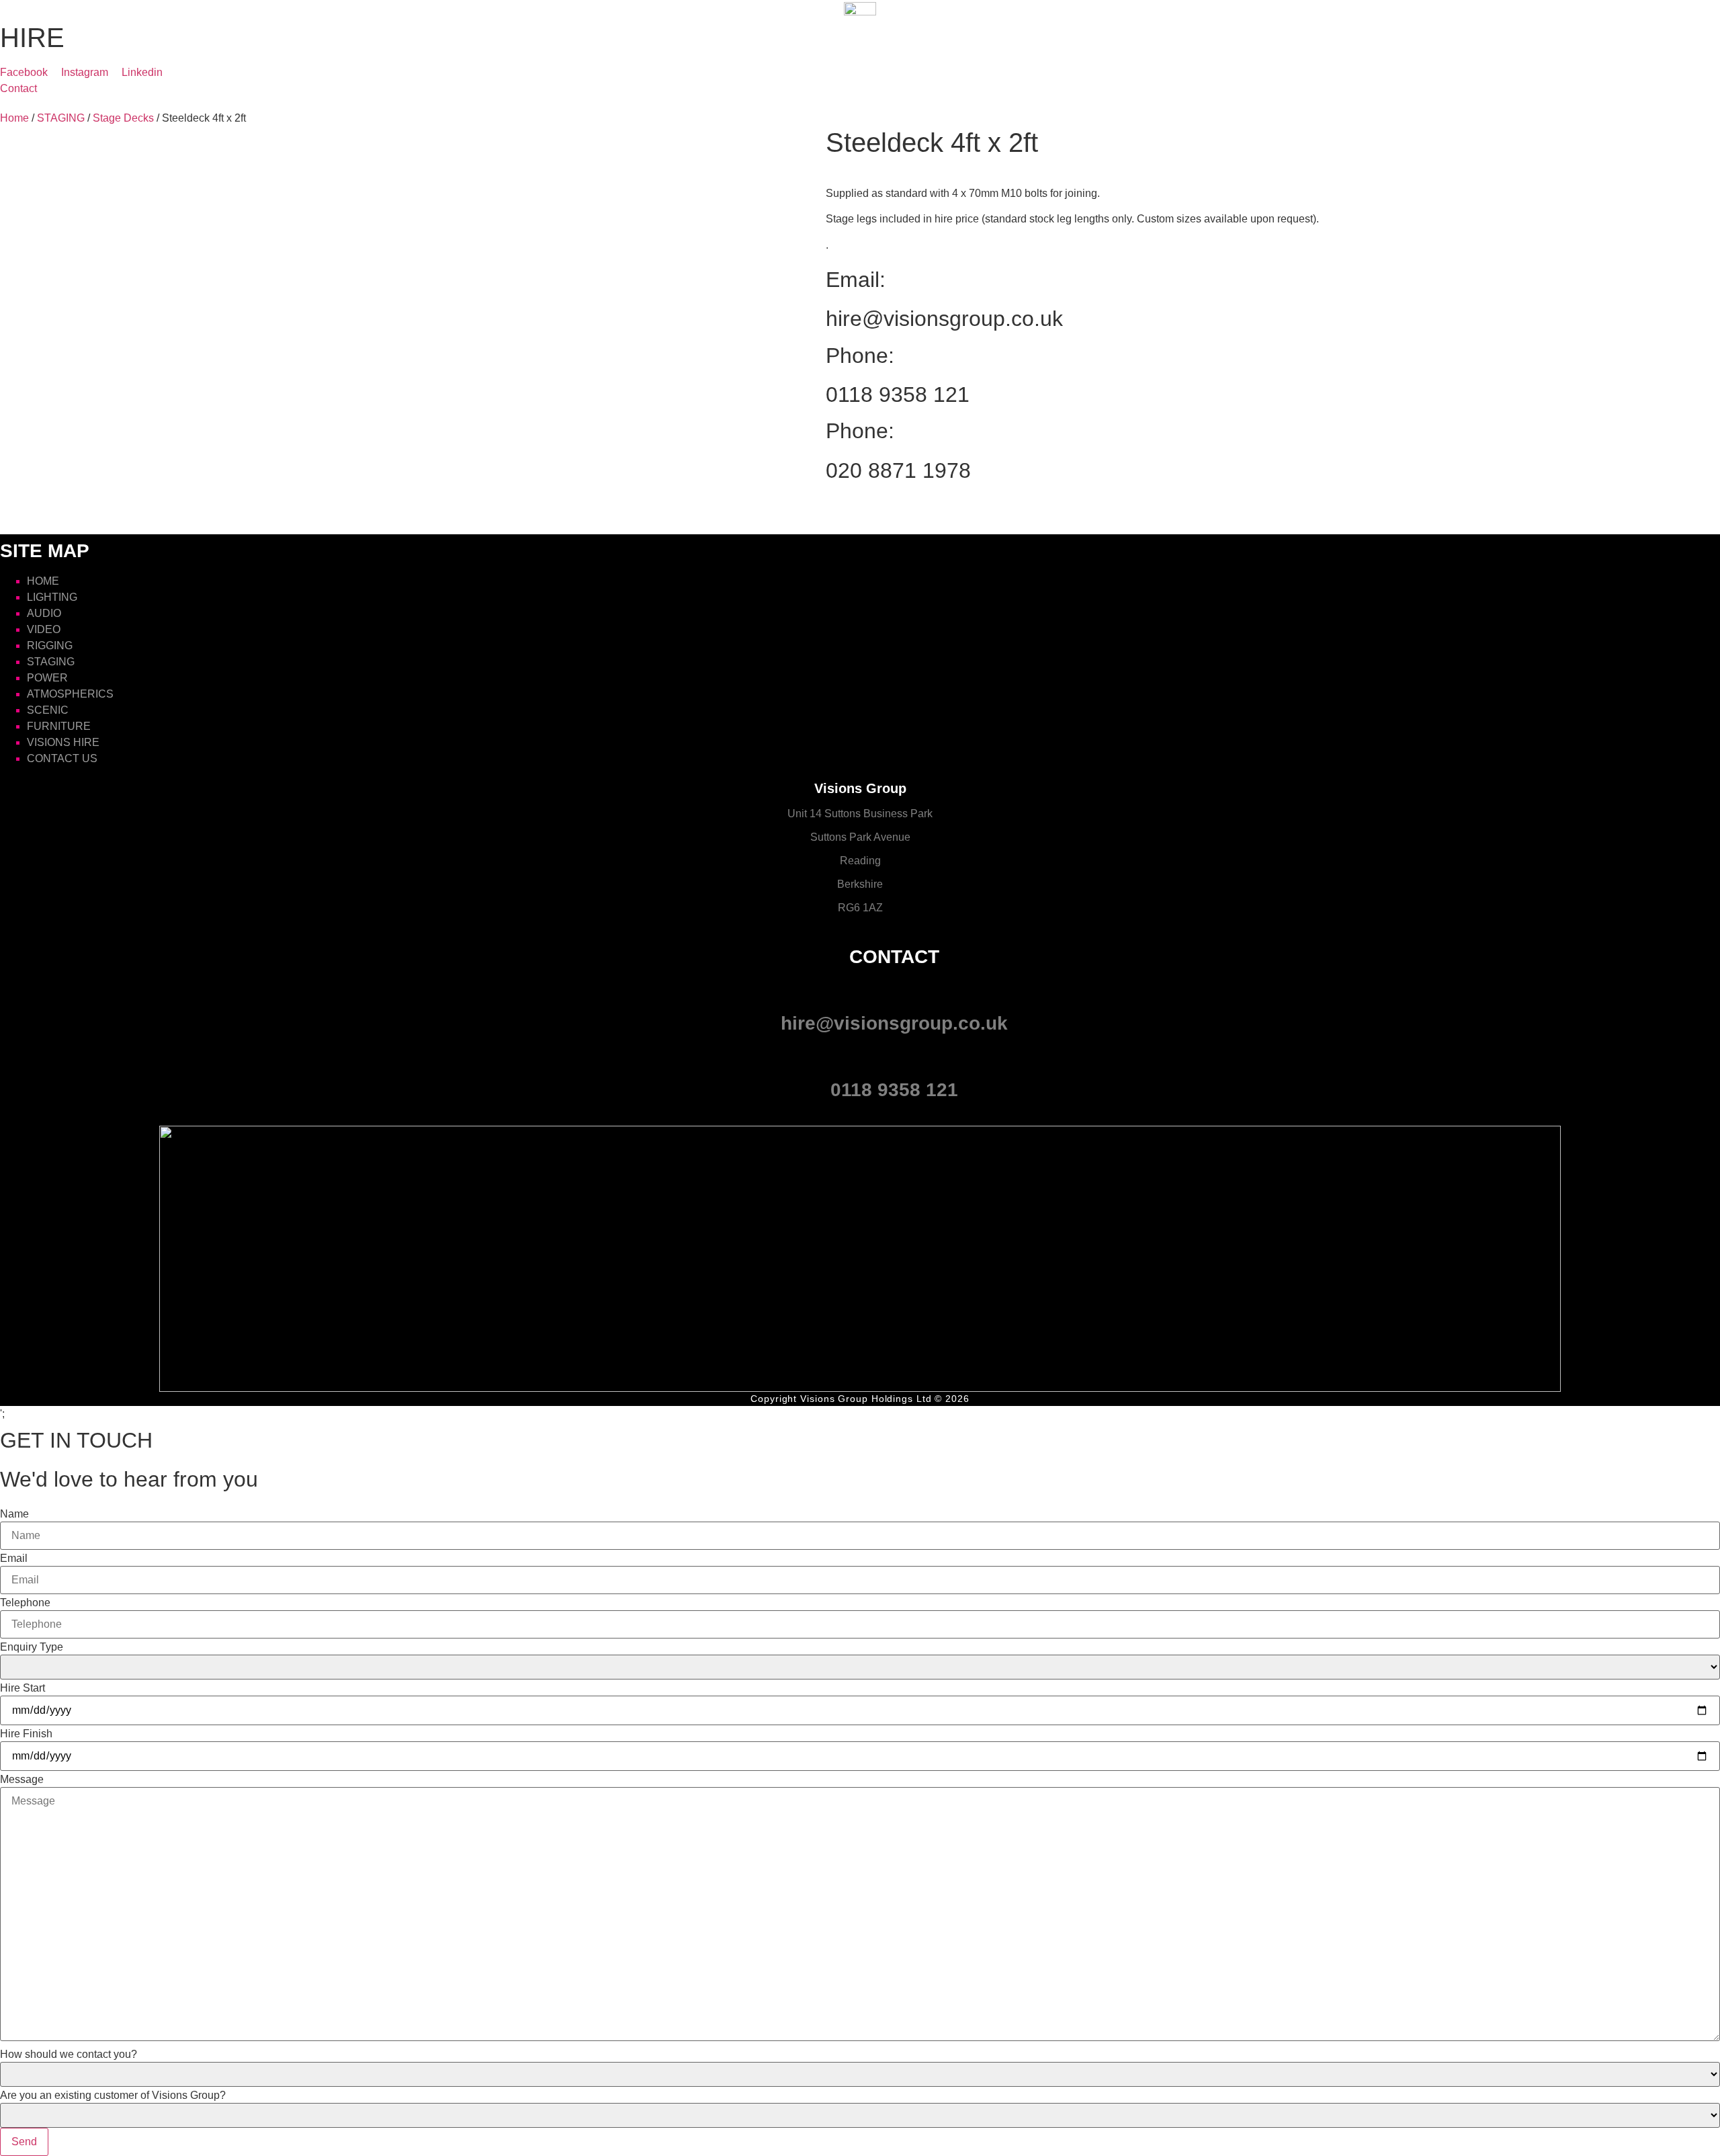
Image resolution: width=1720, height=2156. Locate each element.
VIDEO (44, 629)
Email (14, 1559)
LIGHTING (52, 597)
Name (14, 1514)
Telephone (25, 1603)
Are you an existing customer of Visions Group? (113, 2096)
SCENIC (48, 710)
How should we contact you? (69, 2055)
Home (14, 118)
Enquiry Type (32, 1647)
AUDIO (44, 613)
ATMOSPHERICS (70, 694)
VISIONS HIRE (63, 742)
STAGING (61, 118)
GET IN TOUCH (76, 1440)
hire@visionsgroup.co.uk (944, 319)
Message (22, 1780)
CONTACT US (62, 758)
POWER (47, 678)
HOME (43, 581)
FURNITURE (59, 726)
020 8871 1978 (898, 470)
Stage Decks (123, 118)
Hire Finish (26, 1734)
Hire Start (23, 1688)
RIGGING (50, 646)
